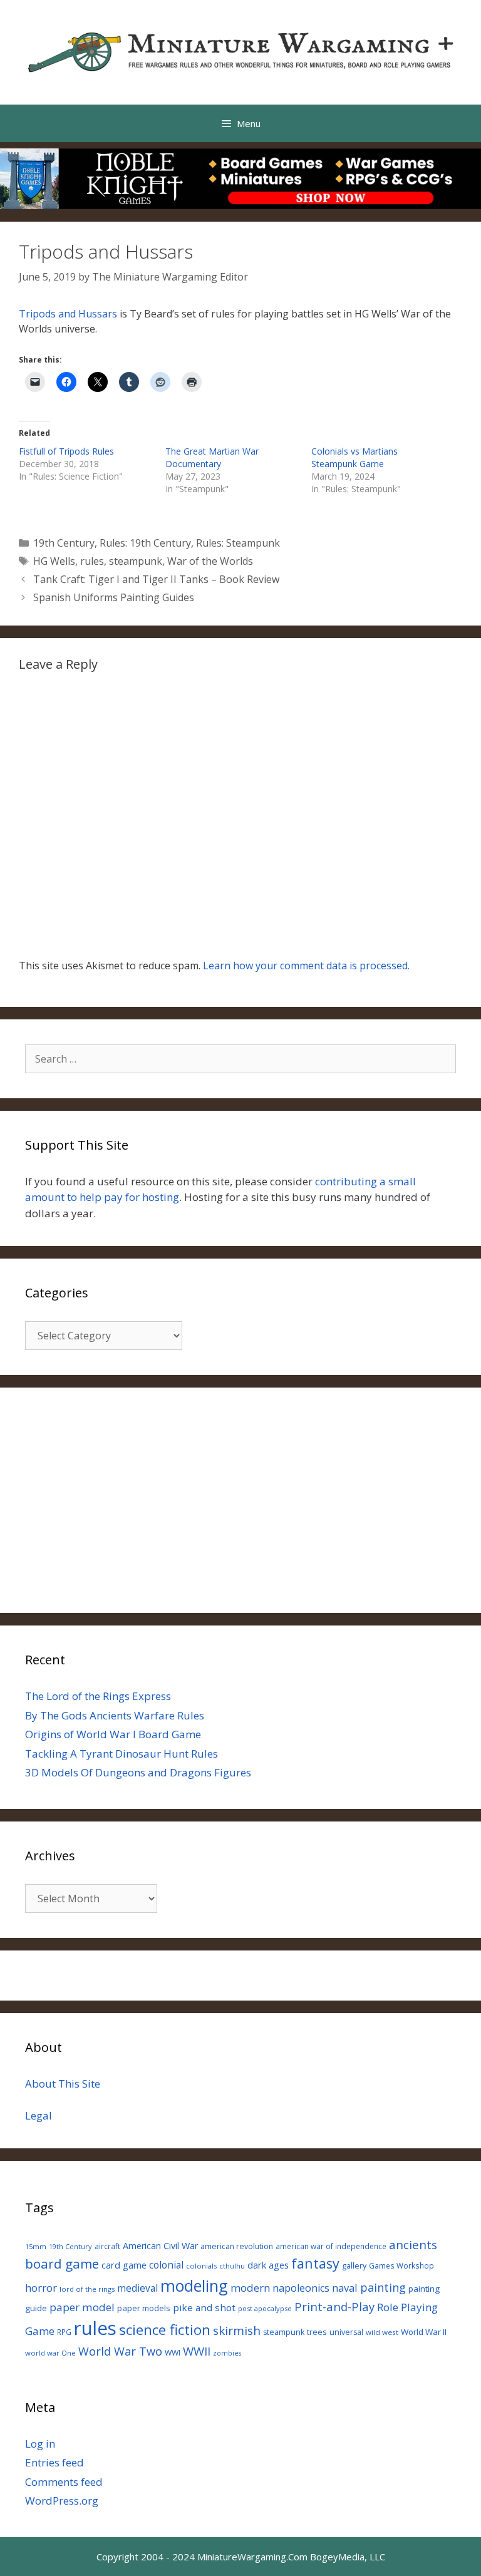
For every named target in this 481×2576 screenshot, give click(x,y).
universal (346, 2332)
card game (124, 2265)
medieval (137, 2288)
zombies (227, 2353)
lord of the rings (87, 2289)
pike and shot (204, 2307)
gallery (354, 2266)
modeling (194, 2285)
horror (41, 2288)
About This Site (63, 2084)
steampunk (136, 561)
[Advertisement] (240, 1500)
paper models (144, 2308)
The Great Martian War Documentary (212, 457)
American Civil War (160, 2246)
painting (383, 2287)
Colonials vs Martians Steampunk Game (354, 457)
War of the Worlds (210, 561)
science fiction (165, 2330)
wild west (382, 2332)
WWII (197, 2351)
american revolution (237, 2246)
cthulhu (232, 2266)
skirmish (237, 2331)
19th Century (64, 543)
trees (317, 2332)
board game (62, 2264)
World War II (424, 2332)
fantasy (315, 2263)
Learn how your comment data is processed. (306, 966)
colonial (166, 2265)
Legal (39, 2115)
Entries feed (54, 2462)
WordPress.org (62, 2501)
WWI (173, 2353)
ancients (413, 2244)
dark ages (268, 2265)
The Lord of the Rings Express (98, 1696)
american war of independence (331, 2246)
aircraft (107, 2246)
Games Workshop (401, 2265)
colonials (201, 2266)
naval (345, 2288)
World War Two (120, 2351)
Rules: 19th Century (145, 543)
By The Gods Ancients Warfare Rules (115, 1715)
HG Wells (54, 561)
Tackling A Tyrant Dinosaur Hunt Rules (122, 1754)
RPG (64, 2332)
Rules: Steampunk (238, 543)
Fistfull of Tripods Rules (66, 451)
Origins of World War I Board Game (113, 1734)
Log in (40, 2444)
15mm (36, 2246)
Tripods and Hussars (68, 314)
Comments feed (64, 2482)
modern (250, 2288)
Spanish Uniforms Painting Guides (114, 597)
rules (92, 561)
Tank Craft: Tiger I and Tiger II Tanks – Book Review (156, 579)
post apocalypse (265, 2308)
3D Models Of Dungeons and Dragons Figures (138, 1772)
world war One (50, 2353)
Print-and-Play (334, 2306)
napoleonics (301, 2288)
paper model (82, 2307)
